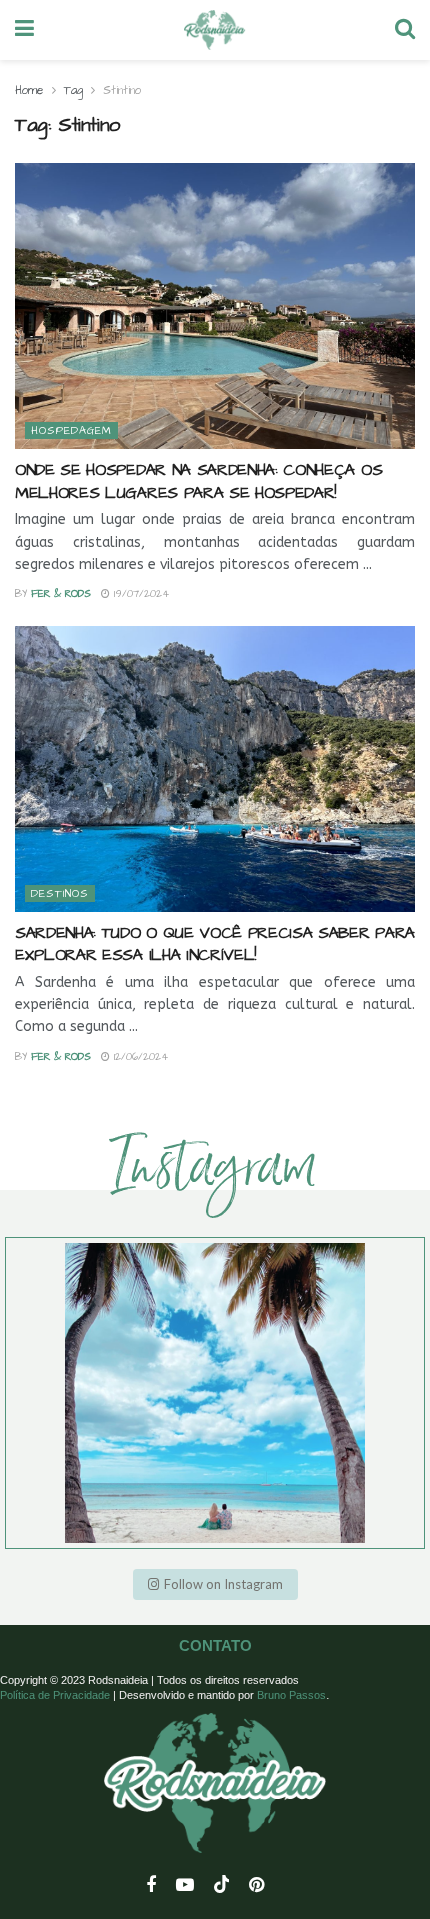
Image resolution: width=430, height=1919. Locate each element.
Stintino (122, 90)
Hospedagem (71, 430)
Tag (73, 90)
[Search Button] (405, 30)
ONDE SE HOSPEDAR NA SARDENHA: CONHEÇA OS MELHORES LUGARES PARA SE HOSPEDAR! (198, 481)
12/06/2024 (139, 1057)
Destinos (60, 893)
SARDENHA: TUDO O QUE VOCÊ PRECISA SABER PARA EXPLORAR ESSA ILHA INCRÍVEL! (215, 944)
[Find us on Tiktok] (222, 1885)
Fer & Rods (61, 594)
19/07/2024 (139, 594)
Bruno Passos (291, 1695)
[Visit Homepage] (214, 30)
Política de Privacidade (55, 1695)
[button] (215, 1584)
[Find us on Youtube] (185, 1886)
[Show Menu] (24, 30)
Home (29, 90)
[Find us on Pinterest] (256, 1886)
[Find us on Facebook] (151, 1886)
